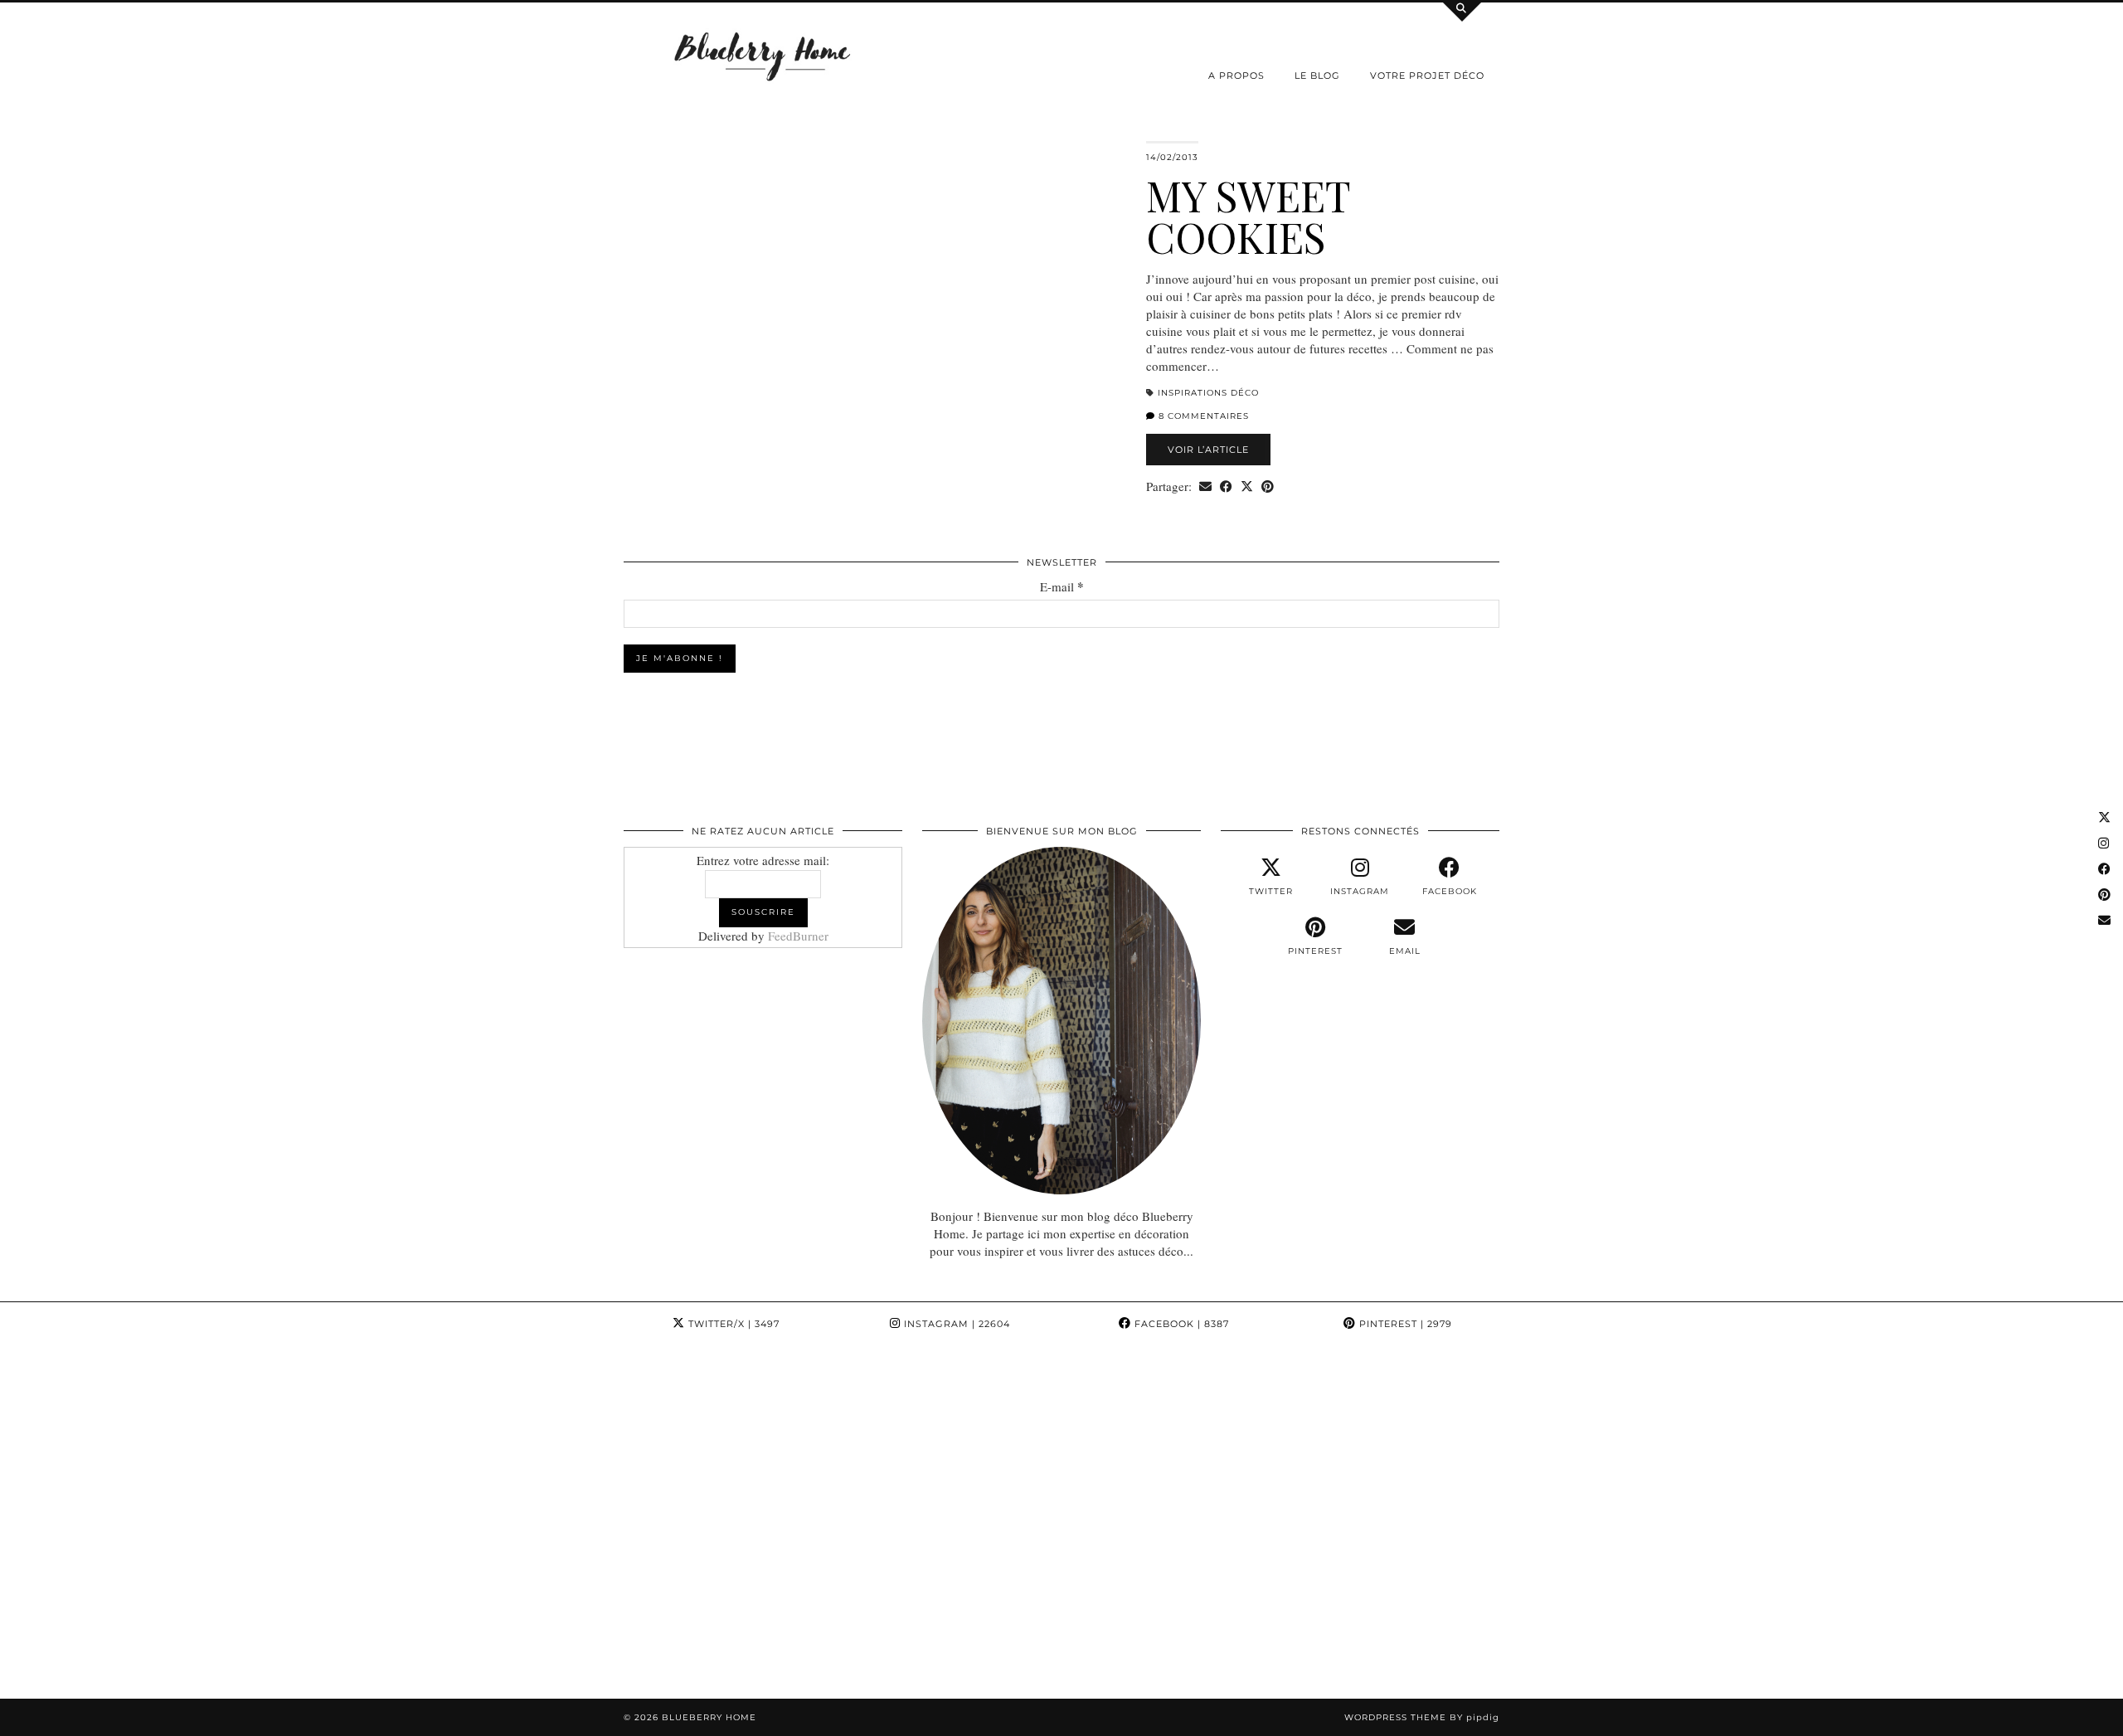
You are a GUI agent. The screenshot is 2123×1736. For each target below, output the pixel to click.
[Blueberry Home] (763, 55)
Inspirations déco (1208, 393)
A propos (1236, 75)
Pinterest (1404, 1324)
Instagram (955, 1324)
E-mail (1062, 587)
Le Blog (1317, 75)
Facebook (1180, 1324)
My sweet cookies (1248, 216)
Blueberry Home (709, 1717)
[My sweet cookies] (875, 316)
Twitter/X (732, 1324)
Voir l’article (1208, 450)
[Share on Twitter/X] (1247, 486)
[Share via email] (1205, 486)
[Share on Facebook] (1226, 486)
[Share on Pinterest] (1268, 486)
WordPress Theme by (1422, 1717)
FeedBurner (798, 936)
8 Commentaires (1202, 416)
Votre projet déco (1427, 75)
